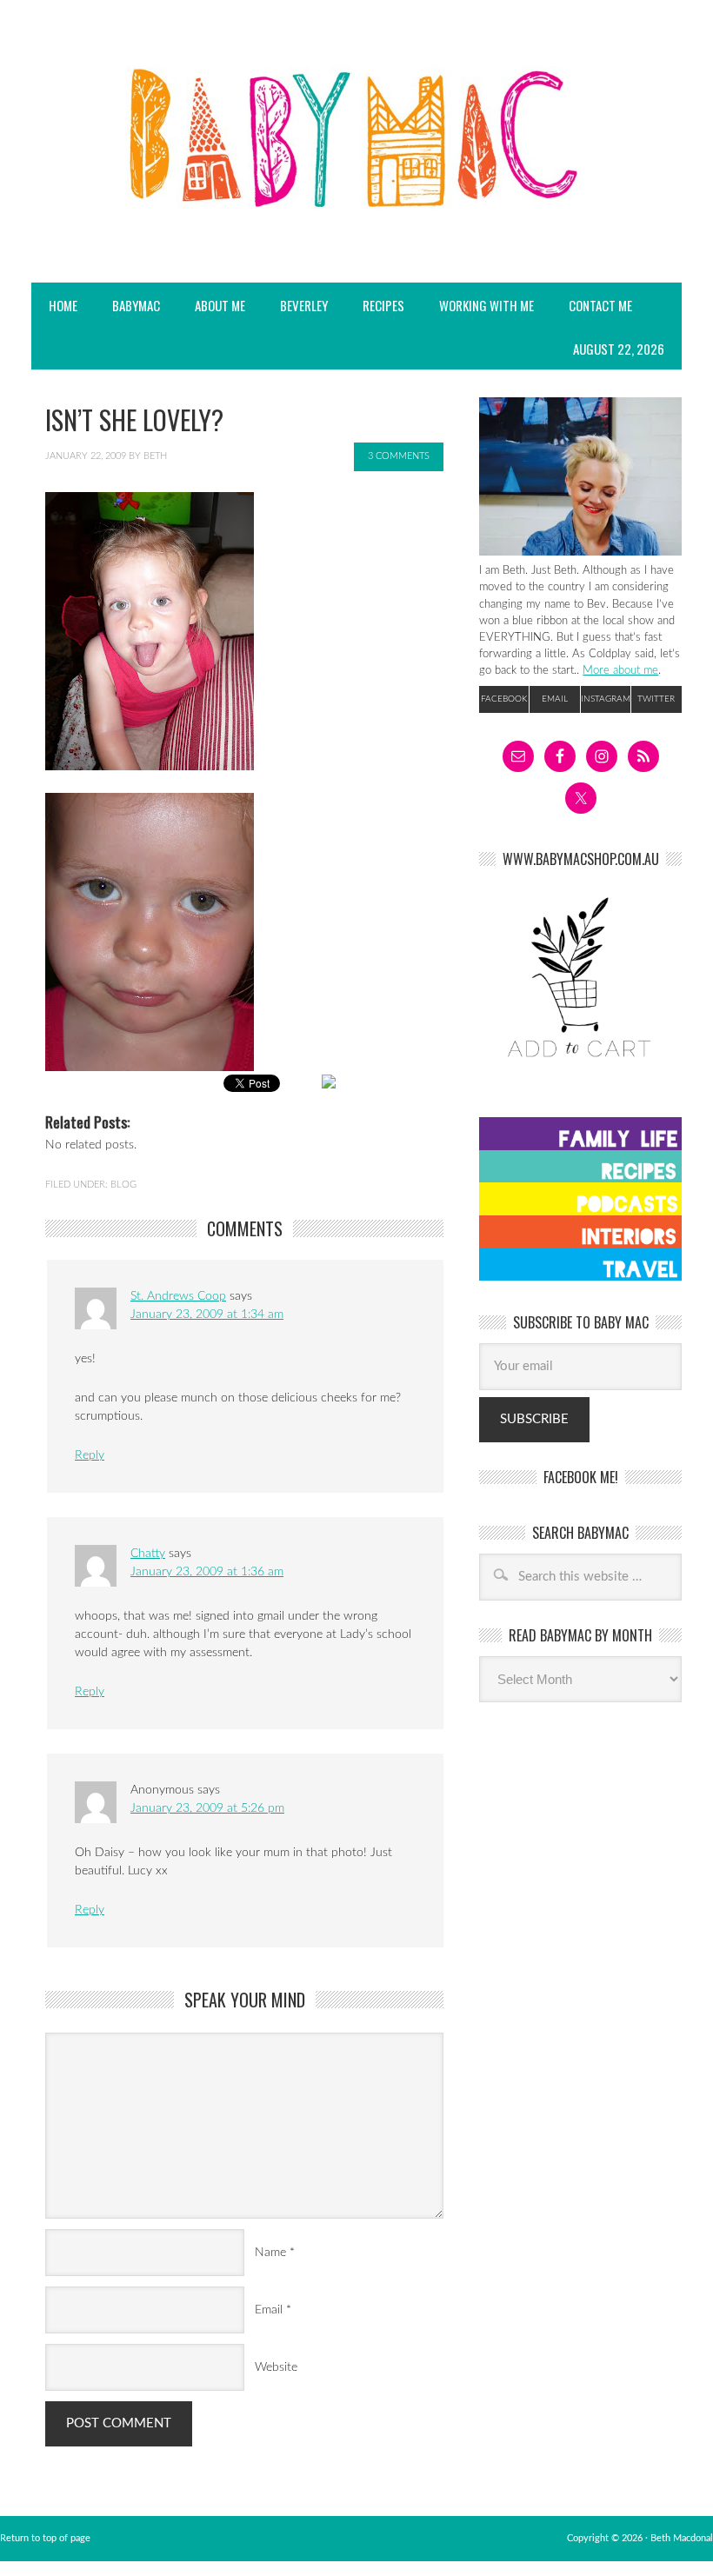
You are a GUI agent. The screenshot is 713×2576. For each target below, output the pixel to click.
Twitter (656, 699)
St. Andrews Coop (178, 1296)
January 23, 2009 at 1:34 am (207, 1315)
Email (269, 2310)
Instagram (606, 699)
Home (63, 305)
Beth (155, 456)
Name (270, 2253)
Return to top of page (45, 2538)
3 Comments (399, 456)
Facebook (504, 699)
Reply (90, 1455)
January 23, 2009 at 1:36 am (207, 1572)
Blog (123, 1185)
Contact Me (600, 305)
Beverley (304, 305)
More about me (620, 670)
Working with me (486, 305)
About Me (220, 305)
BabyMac (127, 305)
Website (276, 2367)
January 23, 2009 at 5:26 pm (207, 1808)
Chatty (148, 1554)
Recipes (375, 305)
